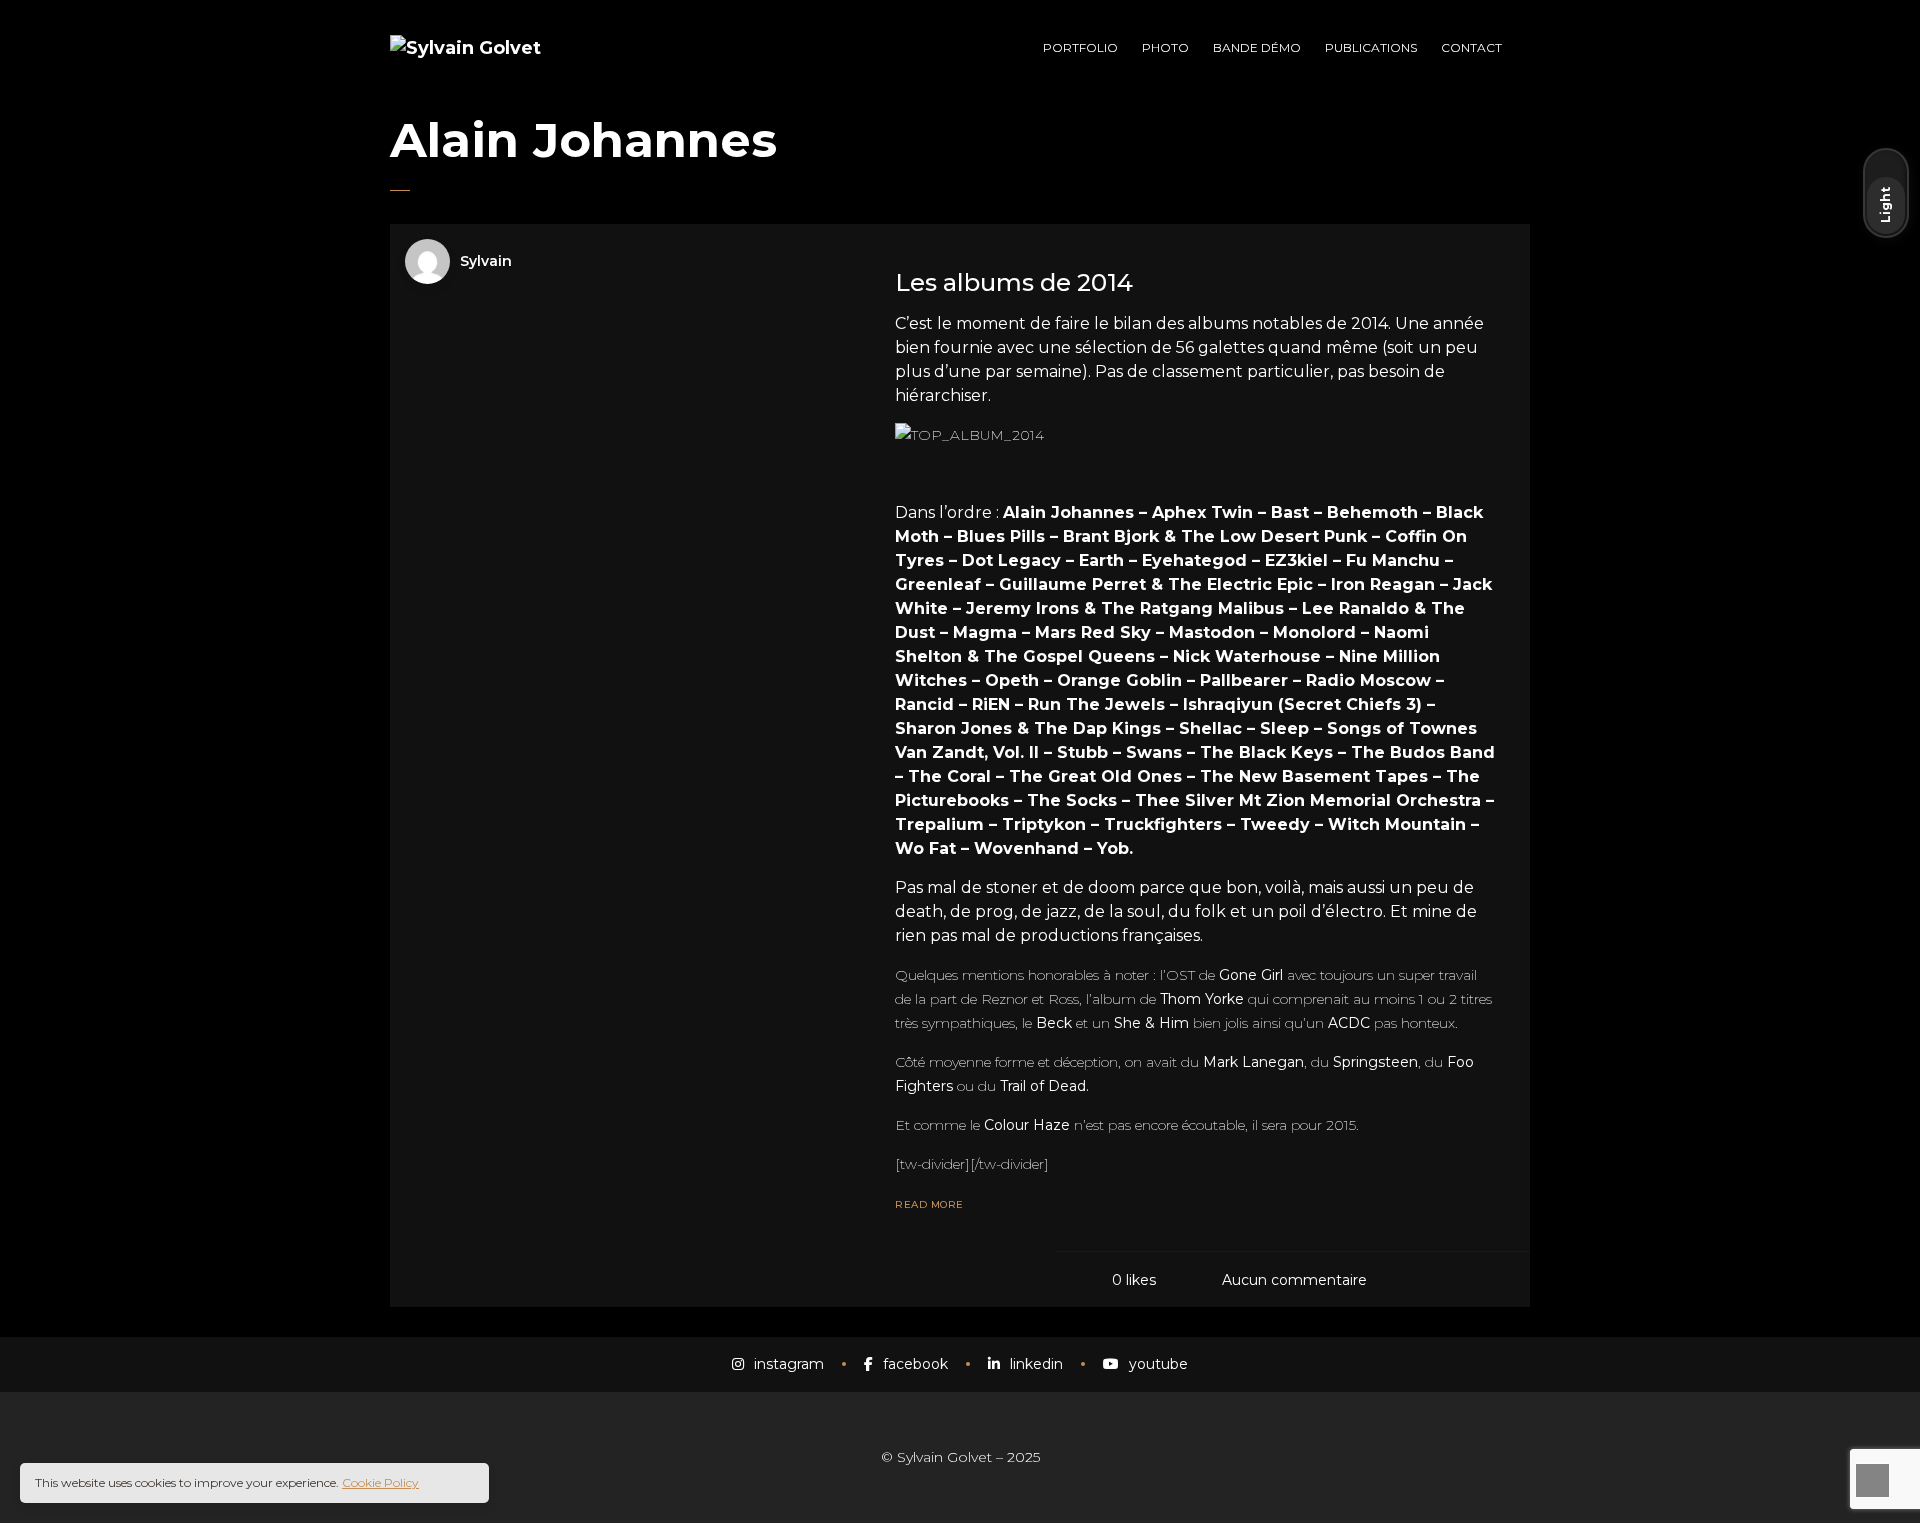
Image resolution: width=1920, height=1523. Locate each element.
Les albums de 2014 (1014, 282)
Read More (929, 1205)
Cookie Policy (380, 1482)
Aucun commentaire (1294, 1279)
